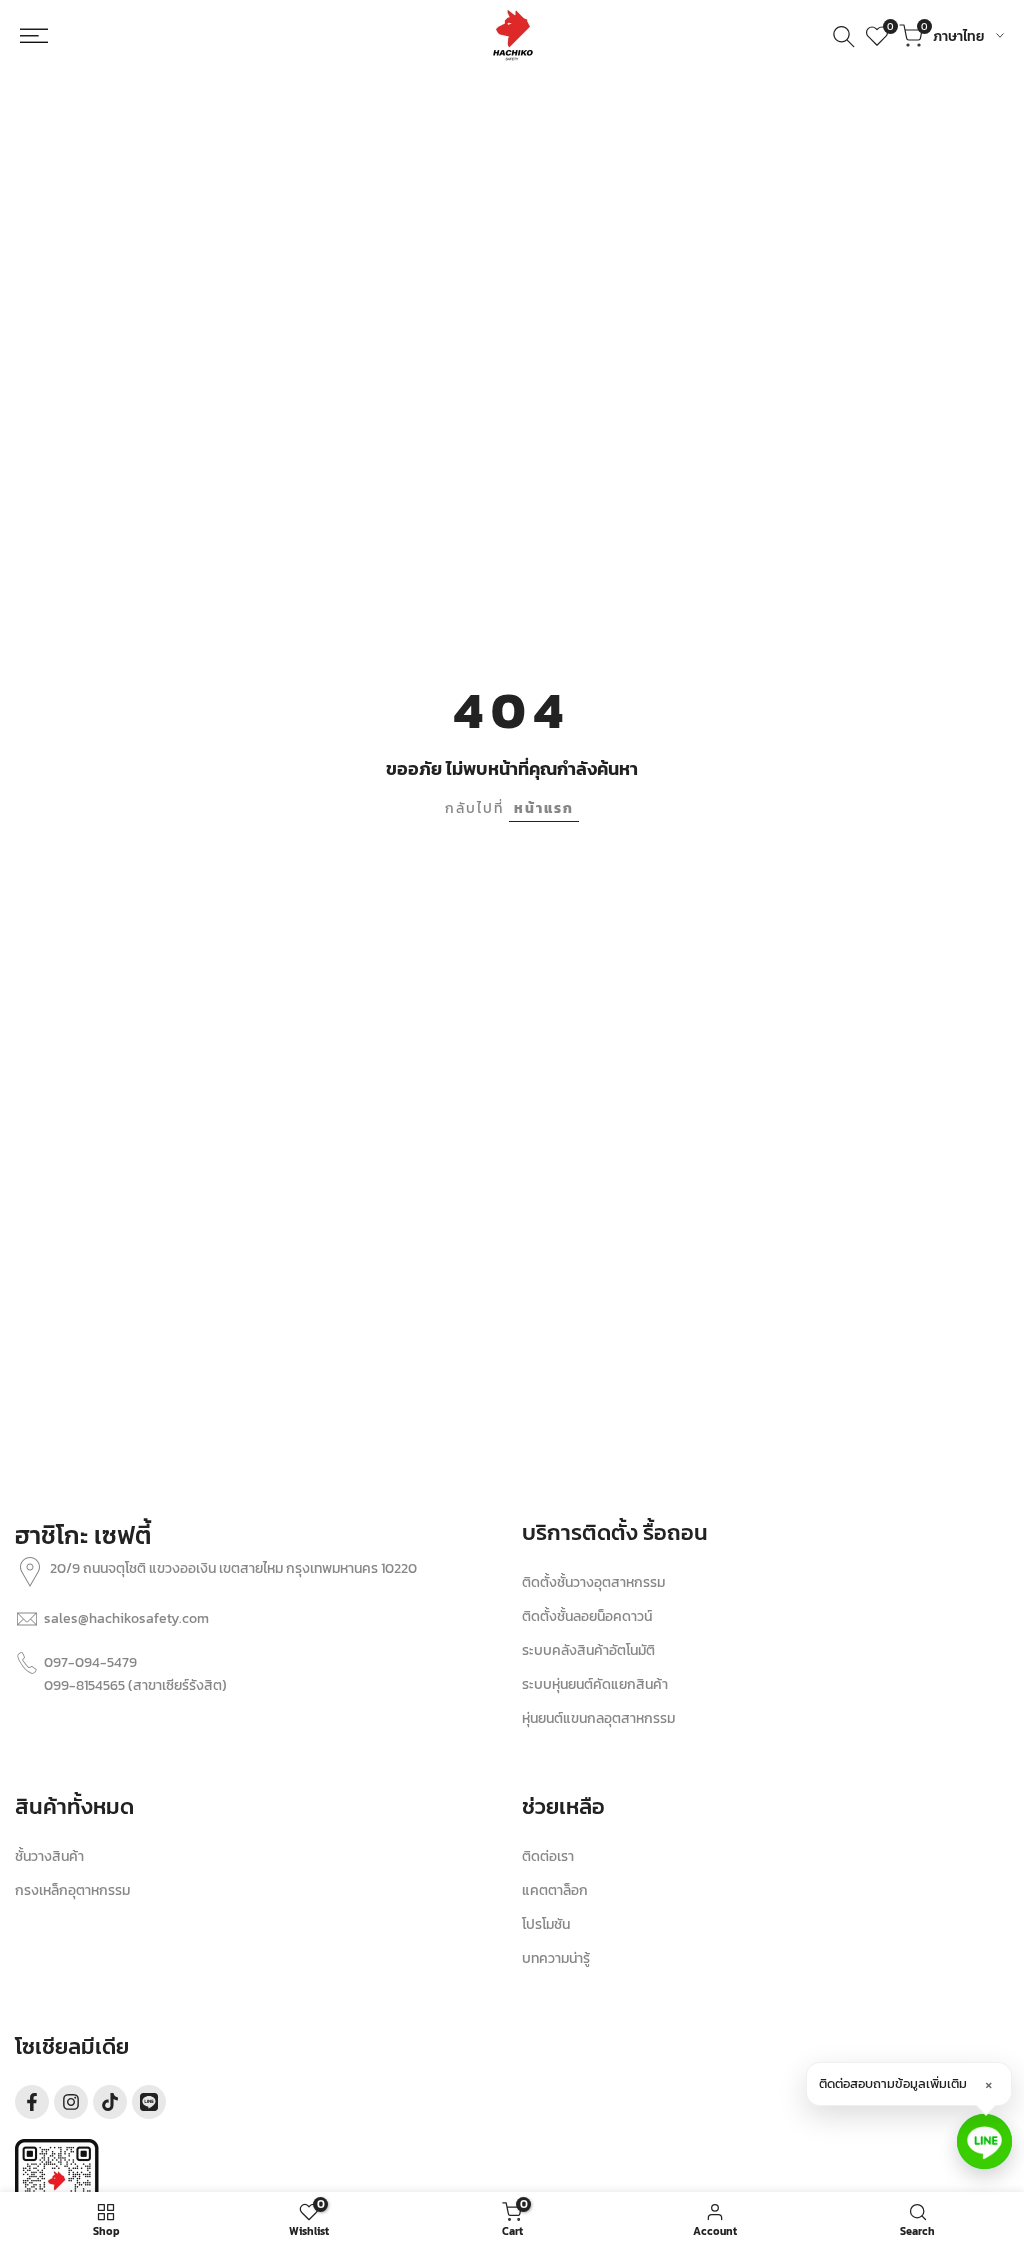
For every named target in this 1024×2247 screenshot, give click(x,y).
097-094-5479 (90, 1662)
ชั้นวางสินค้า (49, 1856)
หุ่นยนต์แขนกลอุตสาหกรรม (598, 1718)
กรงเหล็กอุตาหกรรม (72, 1890)
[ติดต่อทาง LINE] (984, 2141)
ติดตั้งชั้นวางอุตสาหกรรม (593, 1582)
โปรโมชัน (546, 1924)
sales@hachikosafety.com (126, 1618)
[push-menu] (44, 36)
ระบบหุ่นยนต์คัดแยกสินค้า (595, 1684)
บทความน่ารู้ (556, 1958)
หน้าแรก (544, 808)
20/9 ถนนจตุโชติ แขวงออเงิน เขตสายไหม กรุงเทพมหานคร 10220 (233, 1568)
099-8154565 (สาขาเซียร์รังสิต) (135, 1685)
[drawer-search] (844, 36)
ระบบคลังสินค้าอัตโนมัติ (588, 1650)
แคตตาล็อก (555, 1890)
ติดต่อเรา (548, 1856)
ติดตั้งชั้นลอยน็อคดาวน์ (587, 1616)
